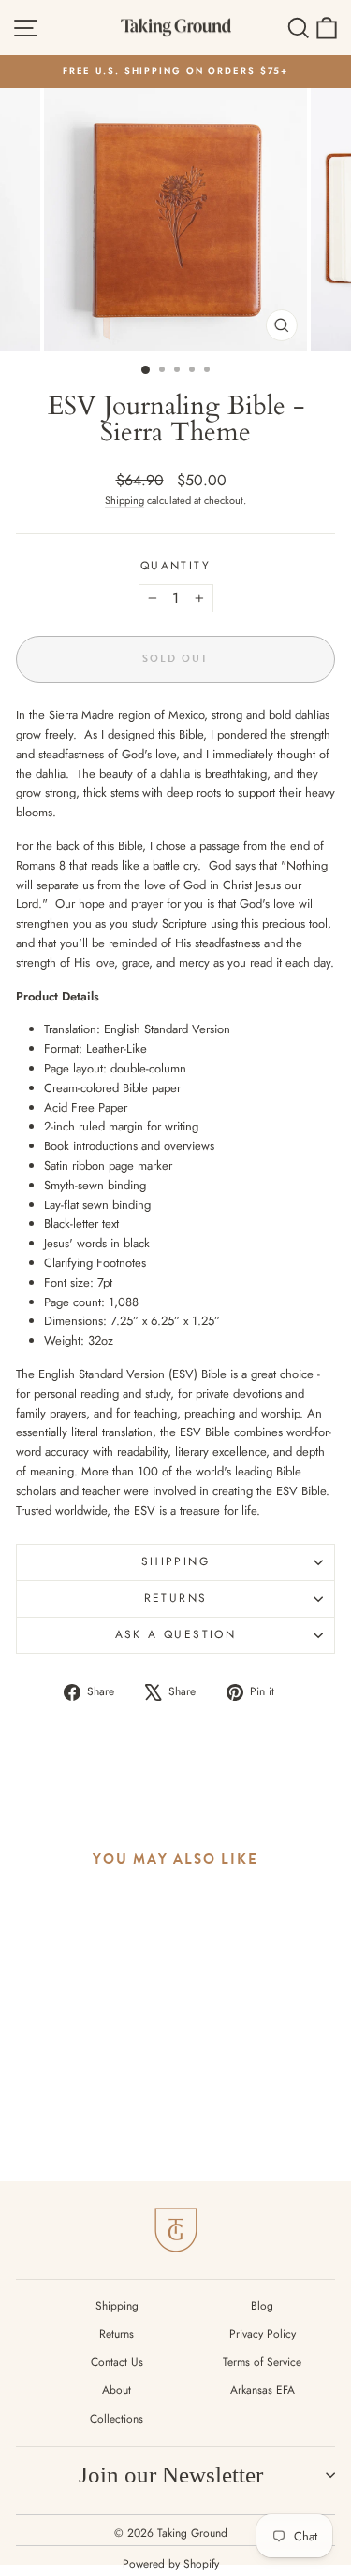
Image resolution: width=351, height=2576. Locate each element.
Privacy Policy (263, 2334)
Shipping (124, 500)
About (117, 2390)
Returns (176, 1598)
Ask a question (176, 1634)
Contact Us (117, 2362)
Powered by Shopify (171, 2564)
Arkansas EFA (263, 2390)
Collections (117, 2419)
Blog (262, 2306)
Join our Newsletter (171, 2475)
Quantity (175, 566)
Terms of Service (262, 2362)
